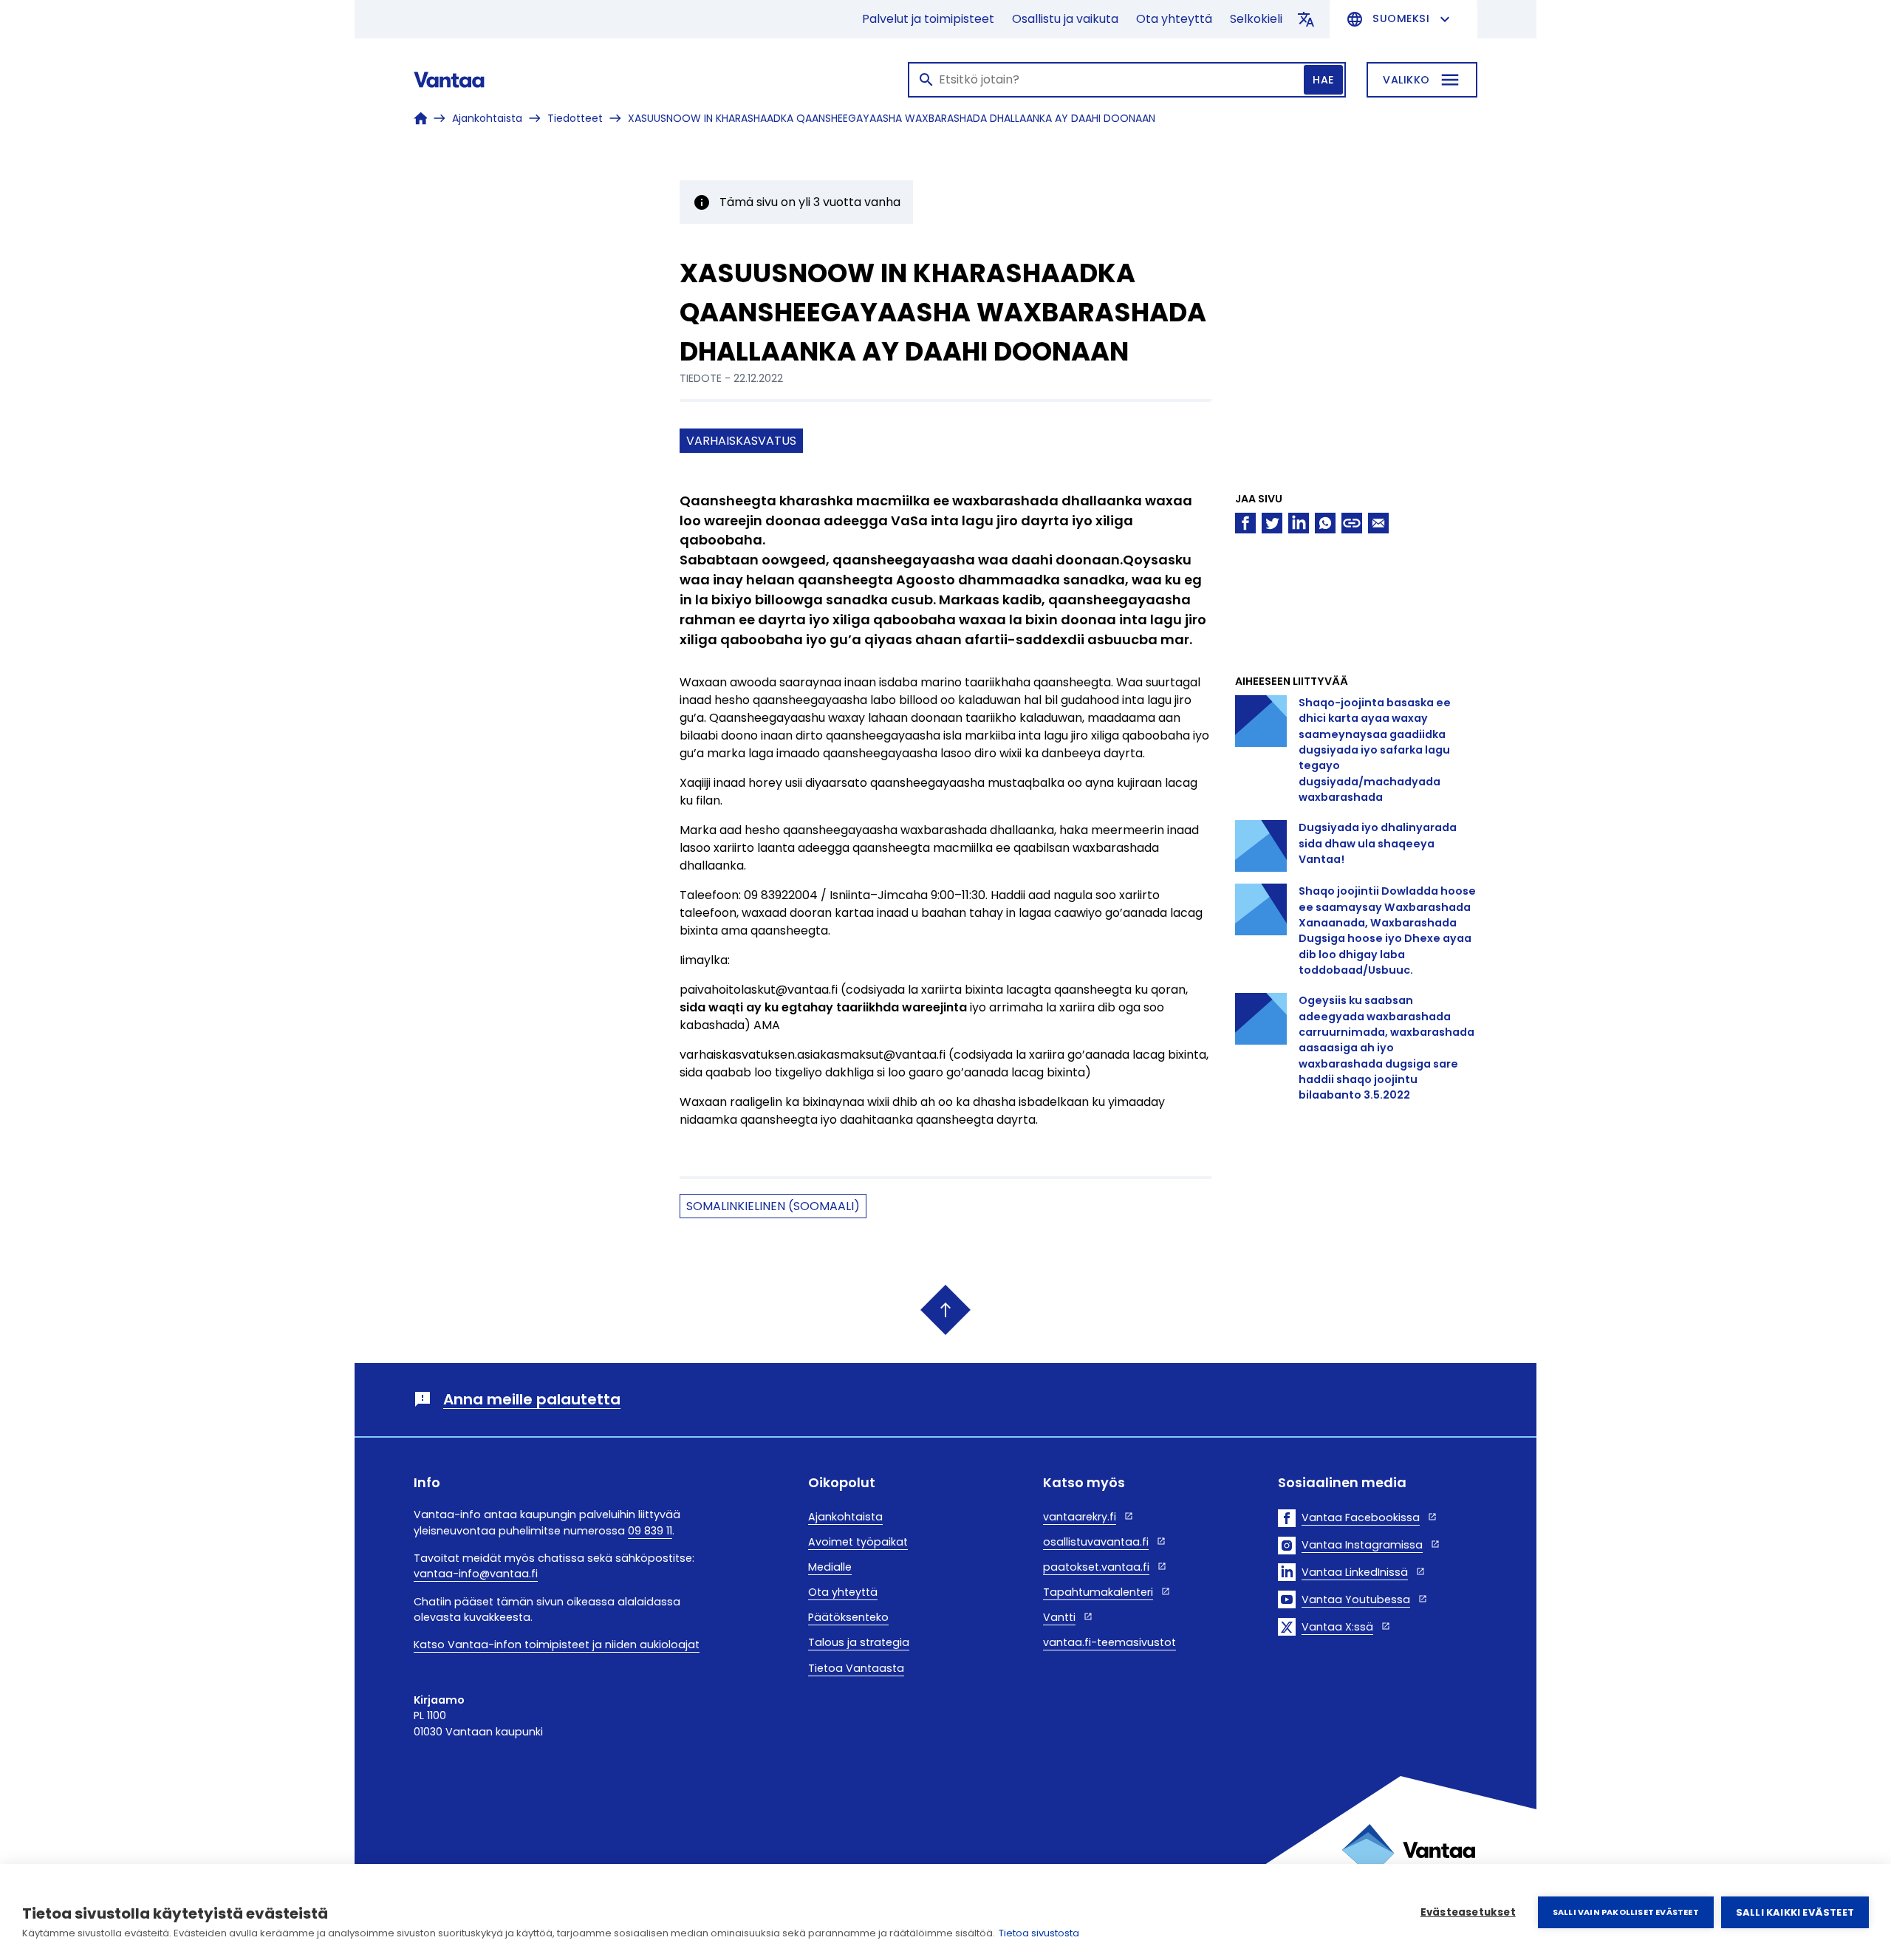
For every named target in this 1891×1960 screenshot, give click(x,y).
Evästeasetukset (1468, 1912)
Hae (1323, 80)
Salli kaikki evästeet (1795, 1912)
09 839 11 (650, 1531)
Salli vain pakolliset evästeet (1626, 1912)
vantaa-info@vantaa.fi (476, 1574)
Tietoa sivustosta (1039, 1933)
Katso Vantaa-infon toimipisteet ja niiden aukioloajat (557, 1645)
